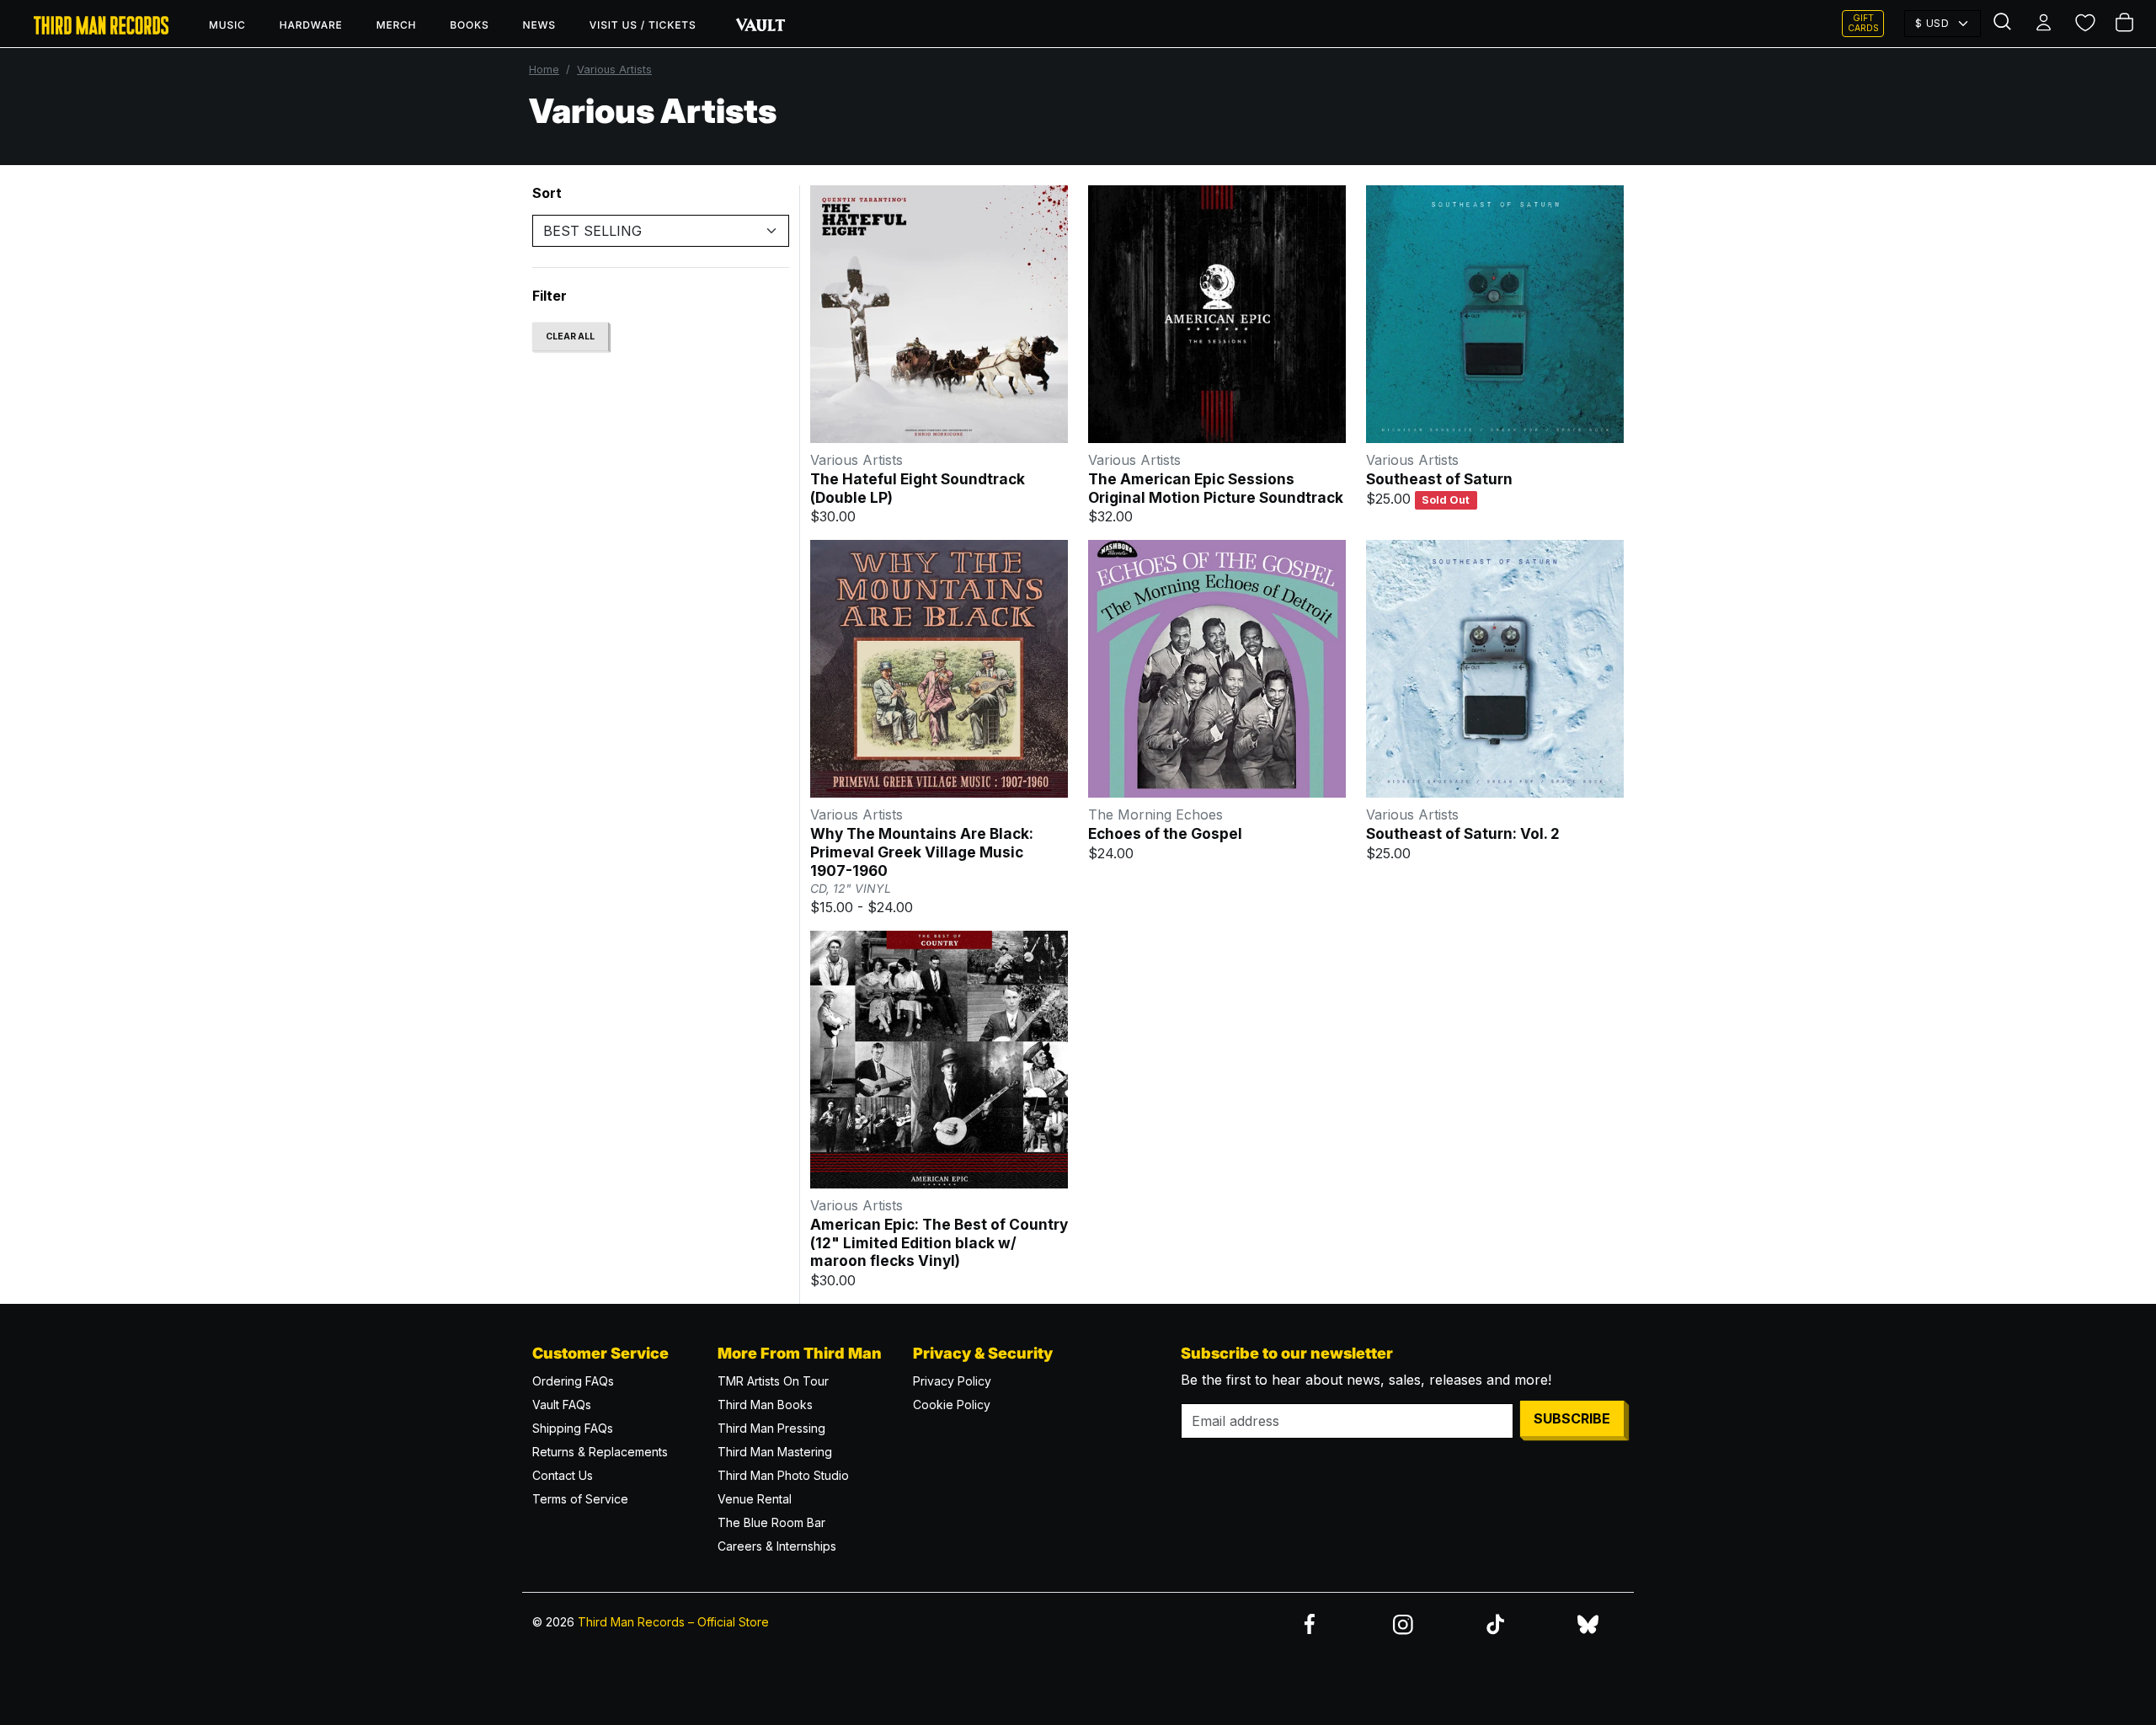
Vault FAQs (562, 1405)
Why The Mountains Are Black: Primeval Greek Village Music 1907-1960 (922, 852)
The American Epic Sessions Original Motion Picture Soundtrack (1216, 488)
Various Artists (614, 69)
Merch (397, 25)
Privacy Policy (952, 1381)
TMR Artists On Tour (773, 1381)
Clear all (570, 336)
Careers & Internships (777, 1546)
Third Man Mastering (775, 1452)
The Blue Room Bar (771, 1522)
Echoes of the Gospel (1165, 833)
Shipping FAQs (573, 1428)
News (539, 25)
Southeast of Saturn (1439, 479)
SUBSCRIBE (1572, 1418)
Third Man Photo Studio (783, 1475)
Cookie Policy (952, 1405)
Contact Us (563, 1475)
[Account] (2045, 24)
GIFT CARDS (1863, 23)
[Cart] (2126, 24)
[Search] (2004, 24)
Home (544, 69)
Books (469, 25)
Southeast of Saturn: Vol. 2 (1463, 833)
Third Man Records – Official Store (673, 1622)
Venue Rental (755, 1499)
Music (227, 25)
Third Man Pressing (771, 1428)
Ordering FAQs (573, 1381)
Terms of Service (580, 1499)
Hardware (311, 25)
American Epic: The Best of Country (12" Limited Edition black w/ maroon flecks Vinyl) (939, 1242)
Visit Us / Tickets (643, 25)
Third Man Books (765, 1405)
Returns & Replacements (600, 1452)
